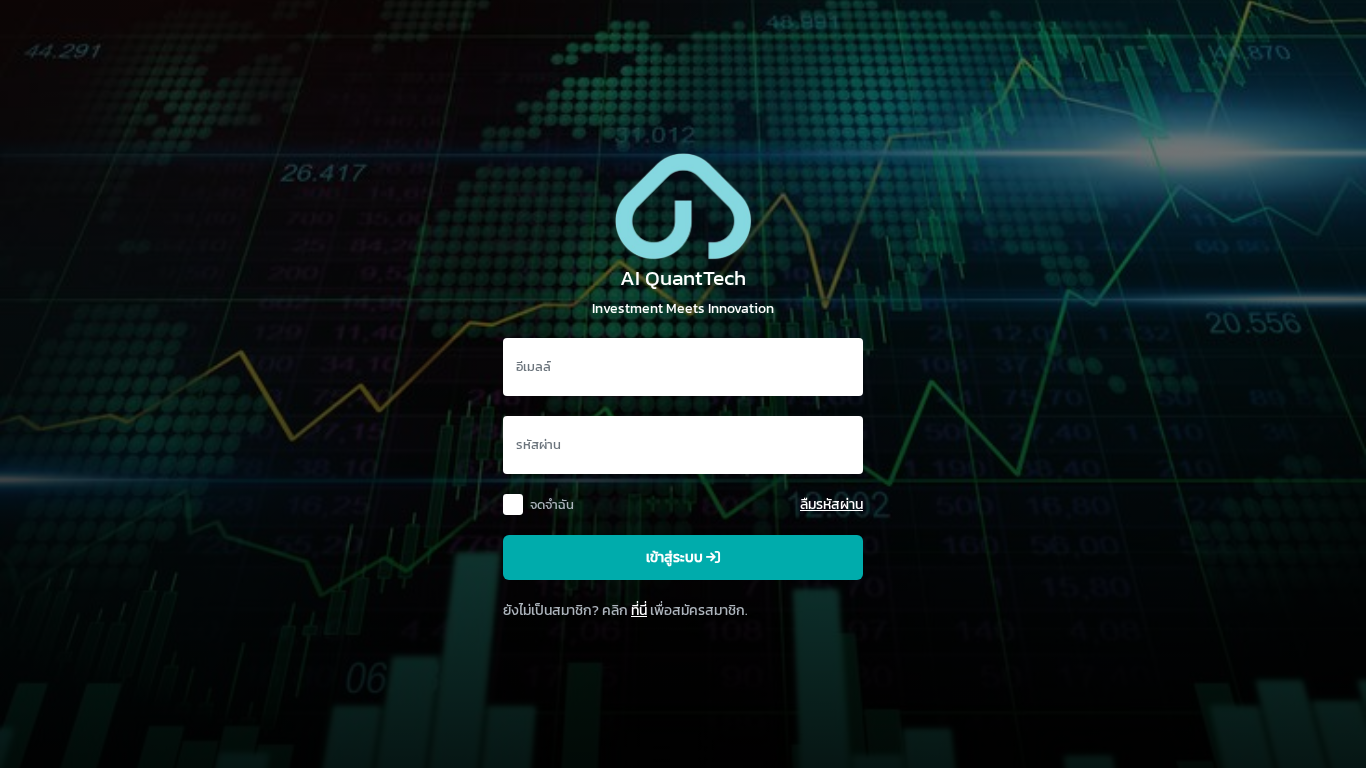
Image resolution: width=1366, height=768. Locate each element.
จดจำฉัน (552, 504)
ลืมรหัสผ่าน (831, 504)
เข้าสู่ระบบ (676, 557)
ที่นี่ (639, 610)
